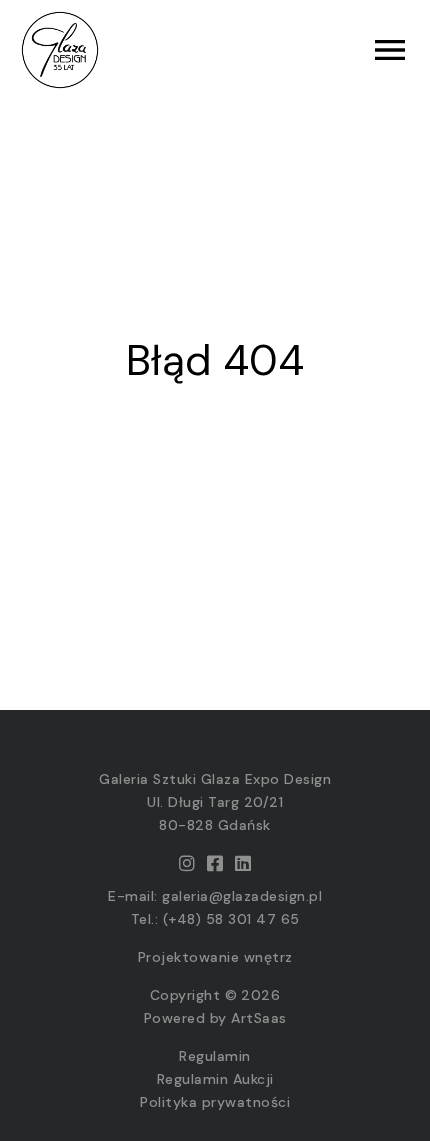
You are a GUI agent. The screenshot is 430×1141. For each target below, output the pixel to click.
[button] (312, 50)
